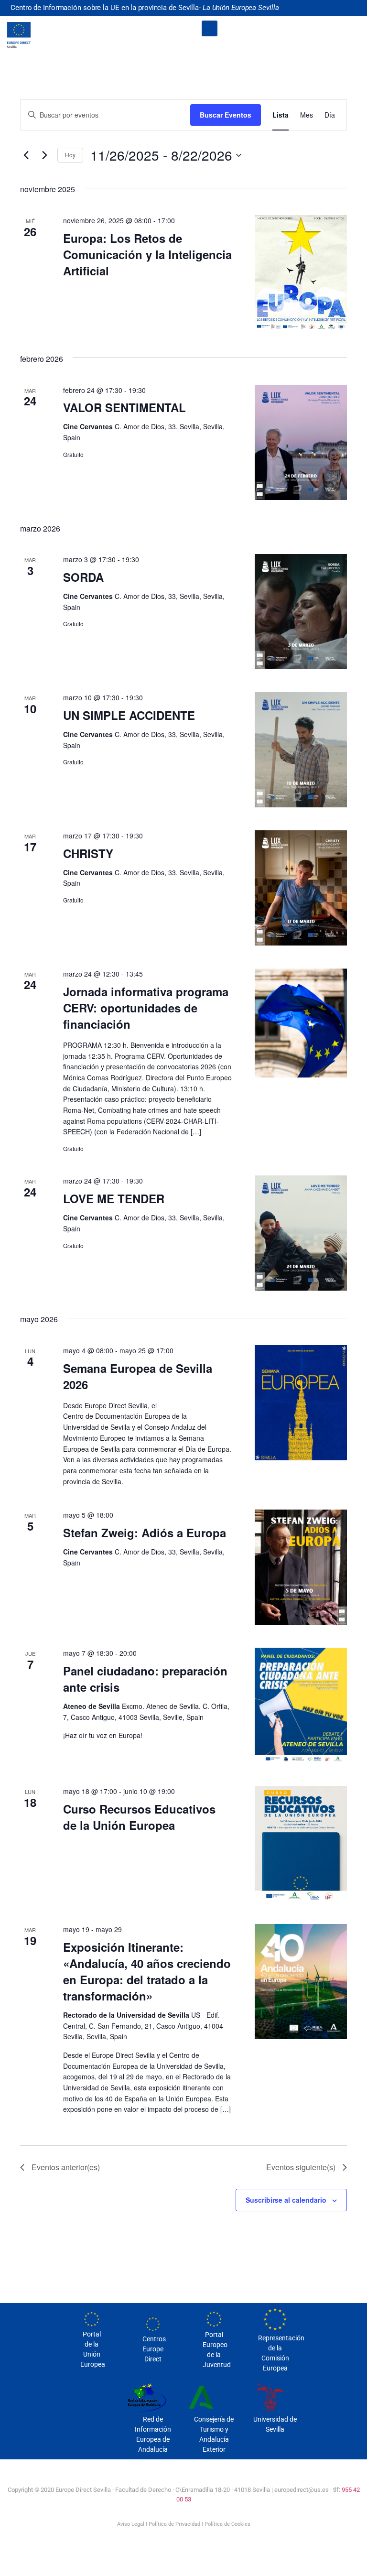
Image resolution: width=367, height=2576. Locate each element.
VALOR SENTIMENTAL (124, 407)
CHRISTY (88, 853)
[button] (210, 28)
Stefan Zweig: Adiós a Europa (145, 1533)
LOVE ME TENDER (114, 1198)
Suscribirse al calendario (286, 2200)
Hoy (70, 155)
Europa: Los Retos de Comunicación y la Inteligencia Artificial (147, 254)
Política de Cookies (227, 2524)
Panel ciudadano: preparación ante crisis (145, 1679)
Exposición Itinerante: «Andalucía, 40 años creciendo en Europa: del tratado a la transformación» (147, 1971)
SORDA (83, 577)
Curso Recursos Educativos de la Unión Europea (139, 1817)
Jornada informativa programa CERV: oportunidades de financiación (146, 1008)
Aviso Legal (131, 2524)
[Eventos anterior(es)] (26, 155)
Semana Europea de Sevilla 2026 (138, 1376)
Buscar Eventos (226, 115)
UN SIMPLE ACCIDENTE (129, 715)
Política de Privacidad (174, 2524)
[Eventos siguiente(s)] (44, 155)
